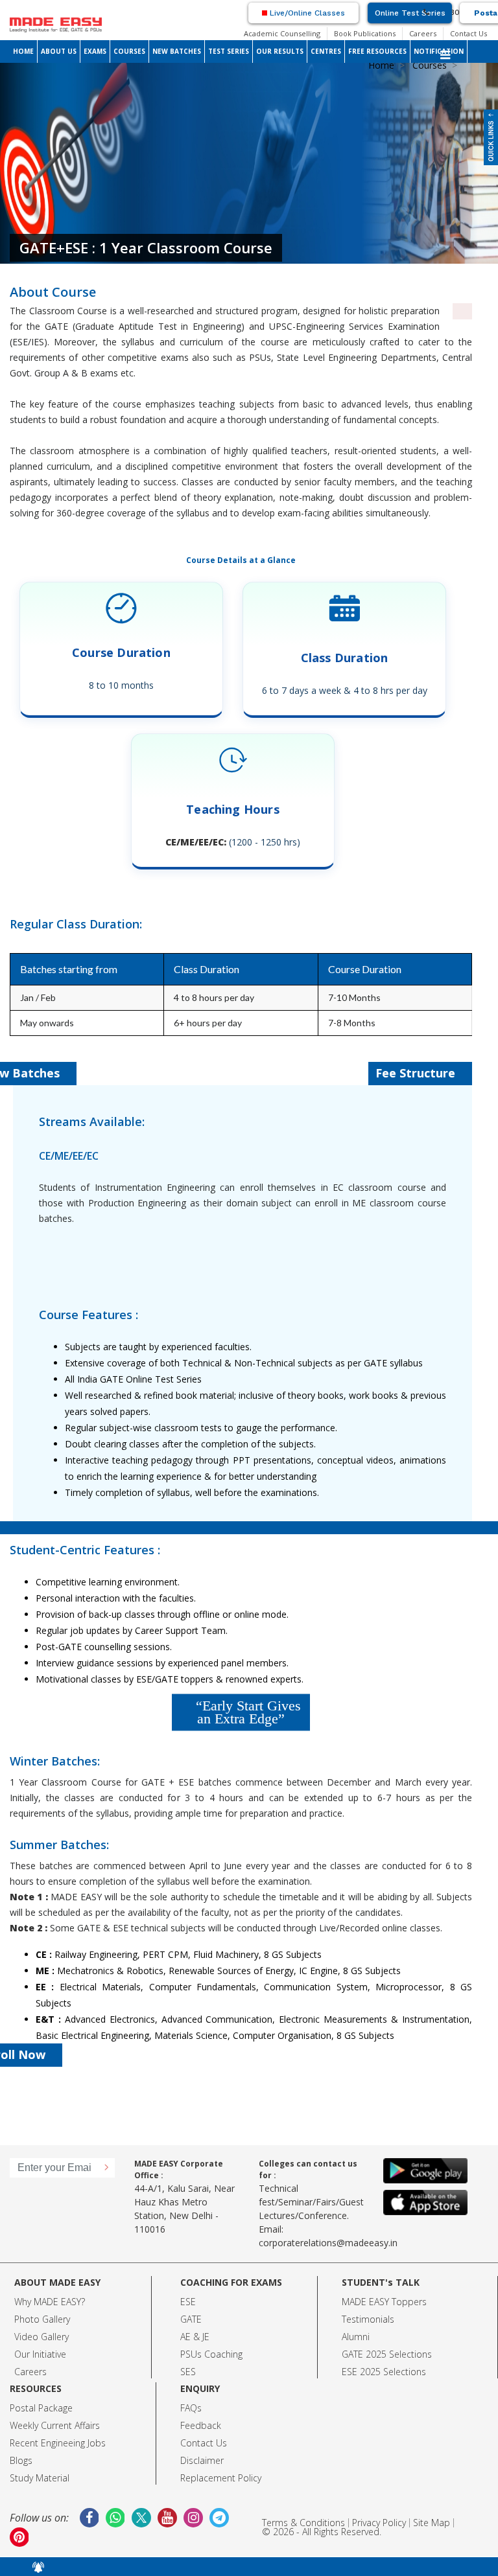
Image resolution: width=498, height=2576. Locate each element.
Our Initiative (40, 2354)
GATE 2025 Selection (385, 2354)
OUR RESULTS (280, 51)
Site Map (432, 2523)
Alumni (356, 2337)
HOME (23, 51)
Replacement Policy (221, 2478)
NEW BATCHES (177, 51)
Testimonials (368, 2319)
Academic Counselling (282, 33)
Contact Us (468, 33)
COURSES (129, 51)
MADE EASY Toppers (384, 2302)
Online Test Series (410, 13)
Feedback (201, 2425)
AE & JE (195, 2337)
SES (188, 2372)
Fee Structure (417, 1073)
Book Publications (365, 33)
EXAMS (95, 51)
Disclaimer (202, 2460)
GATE (191, 2319)
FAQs (191, 2408)
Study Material (40, 2478)
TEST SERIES (229, 51)
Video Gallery (41, 2337)
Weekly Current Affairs (55, 2425)
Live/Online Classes (306, 13)
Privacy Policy (379, 2523)
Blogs (21, 2460)
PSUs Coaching (211, 2354)
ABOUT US (59, 51)
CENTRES (326, 51)
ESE (188, 2302)
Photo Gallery (42, 2319)
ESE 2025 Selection (382, 2372)
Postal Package (41, 2408)
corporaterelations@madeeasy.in (328, 2243)
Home (381, 65)
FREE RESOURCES (377, 51)
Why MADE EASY (48, 2302)
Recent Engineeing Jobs (58, 2443)
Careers (423, 33)
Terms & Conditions (303, 2523)
